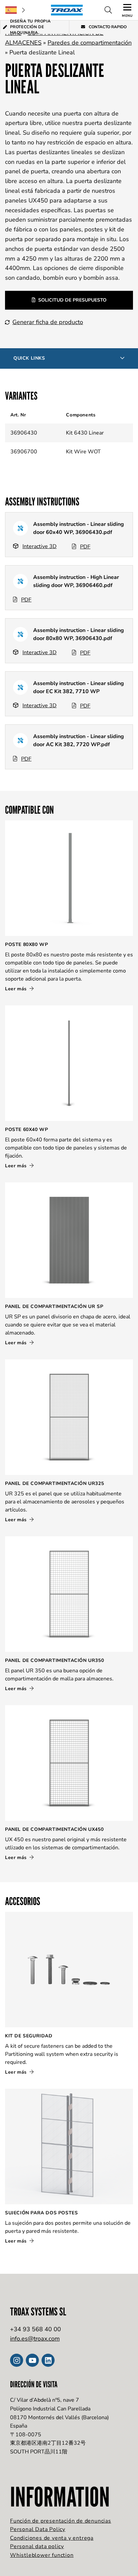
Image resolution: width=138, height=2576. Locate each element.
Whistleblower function (42, 2555)
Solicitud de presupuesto (72, 300)
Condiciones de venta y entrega (52, 2538)
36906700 (24, 452)
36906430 (24, 433)
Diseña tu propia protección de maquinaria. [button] (30, 27)
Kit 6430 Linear (85, 433)
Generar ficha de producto (48, 322)
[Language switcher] (15, 10)
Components (81, 415)
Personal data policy (37, 2546)
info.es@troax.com (35, 2339)
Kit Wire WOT (83, 452)
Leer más (17, 989)
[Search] (108, 10)
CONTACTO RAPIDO (107, 27)
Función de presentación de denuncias (61, 2521)
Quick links (29, 358)
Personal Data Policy (38, 2529)
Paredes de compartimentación (90, 43)
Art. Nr (18, 415)
